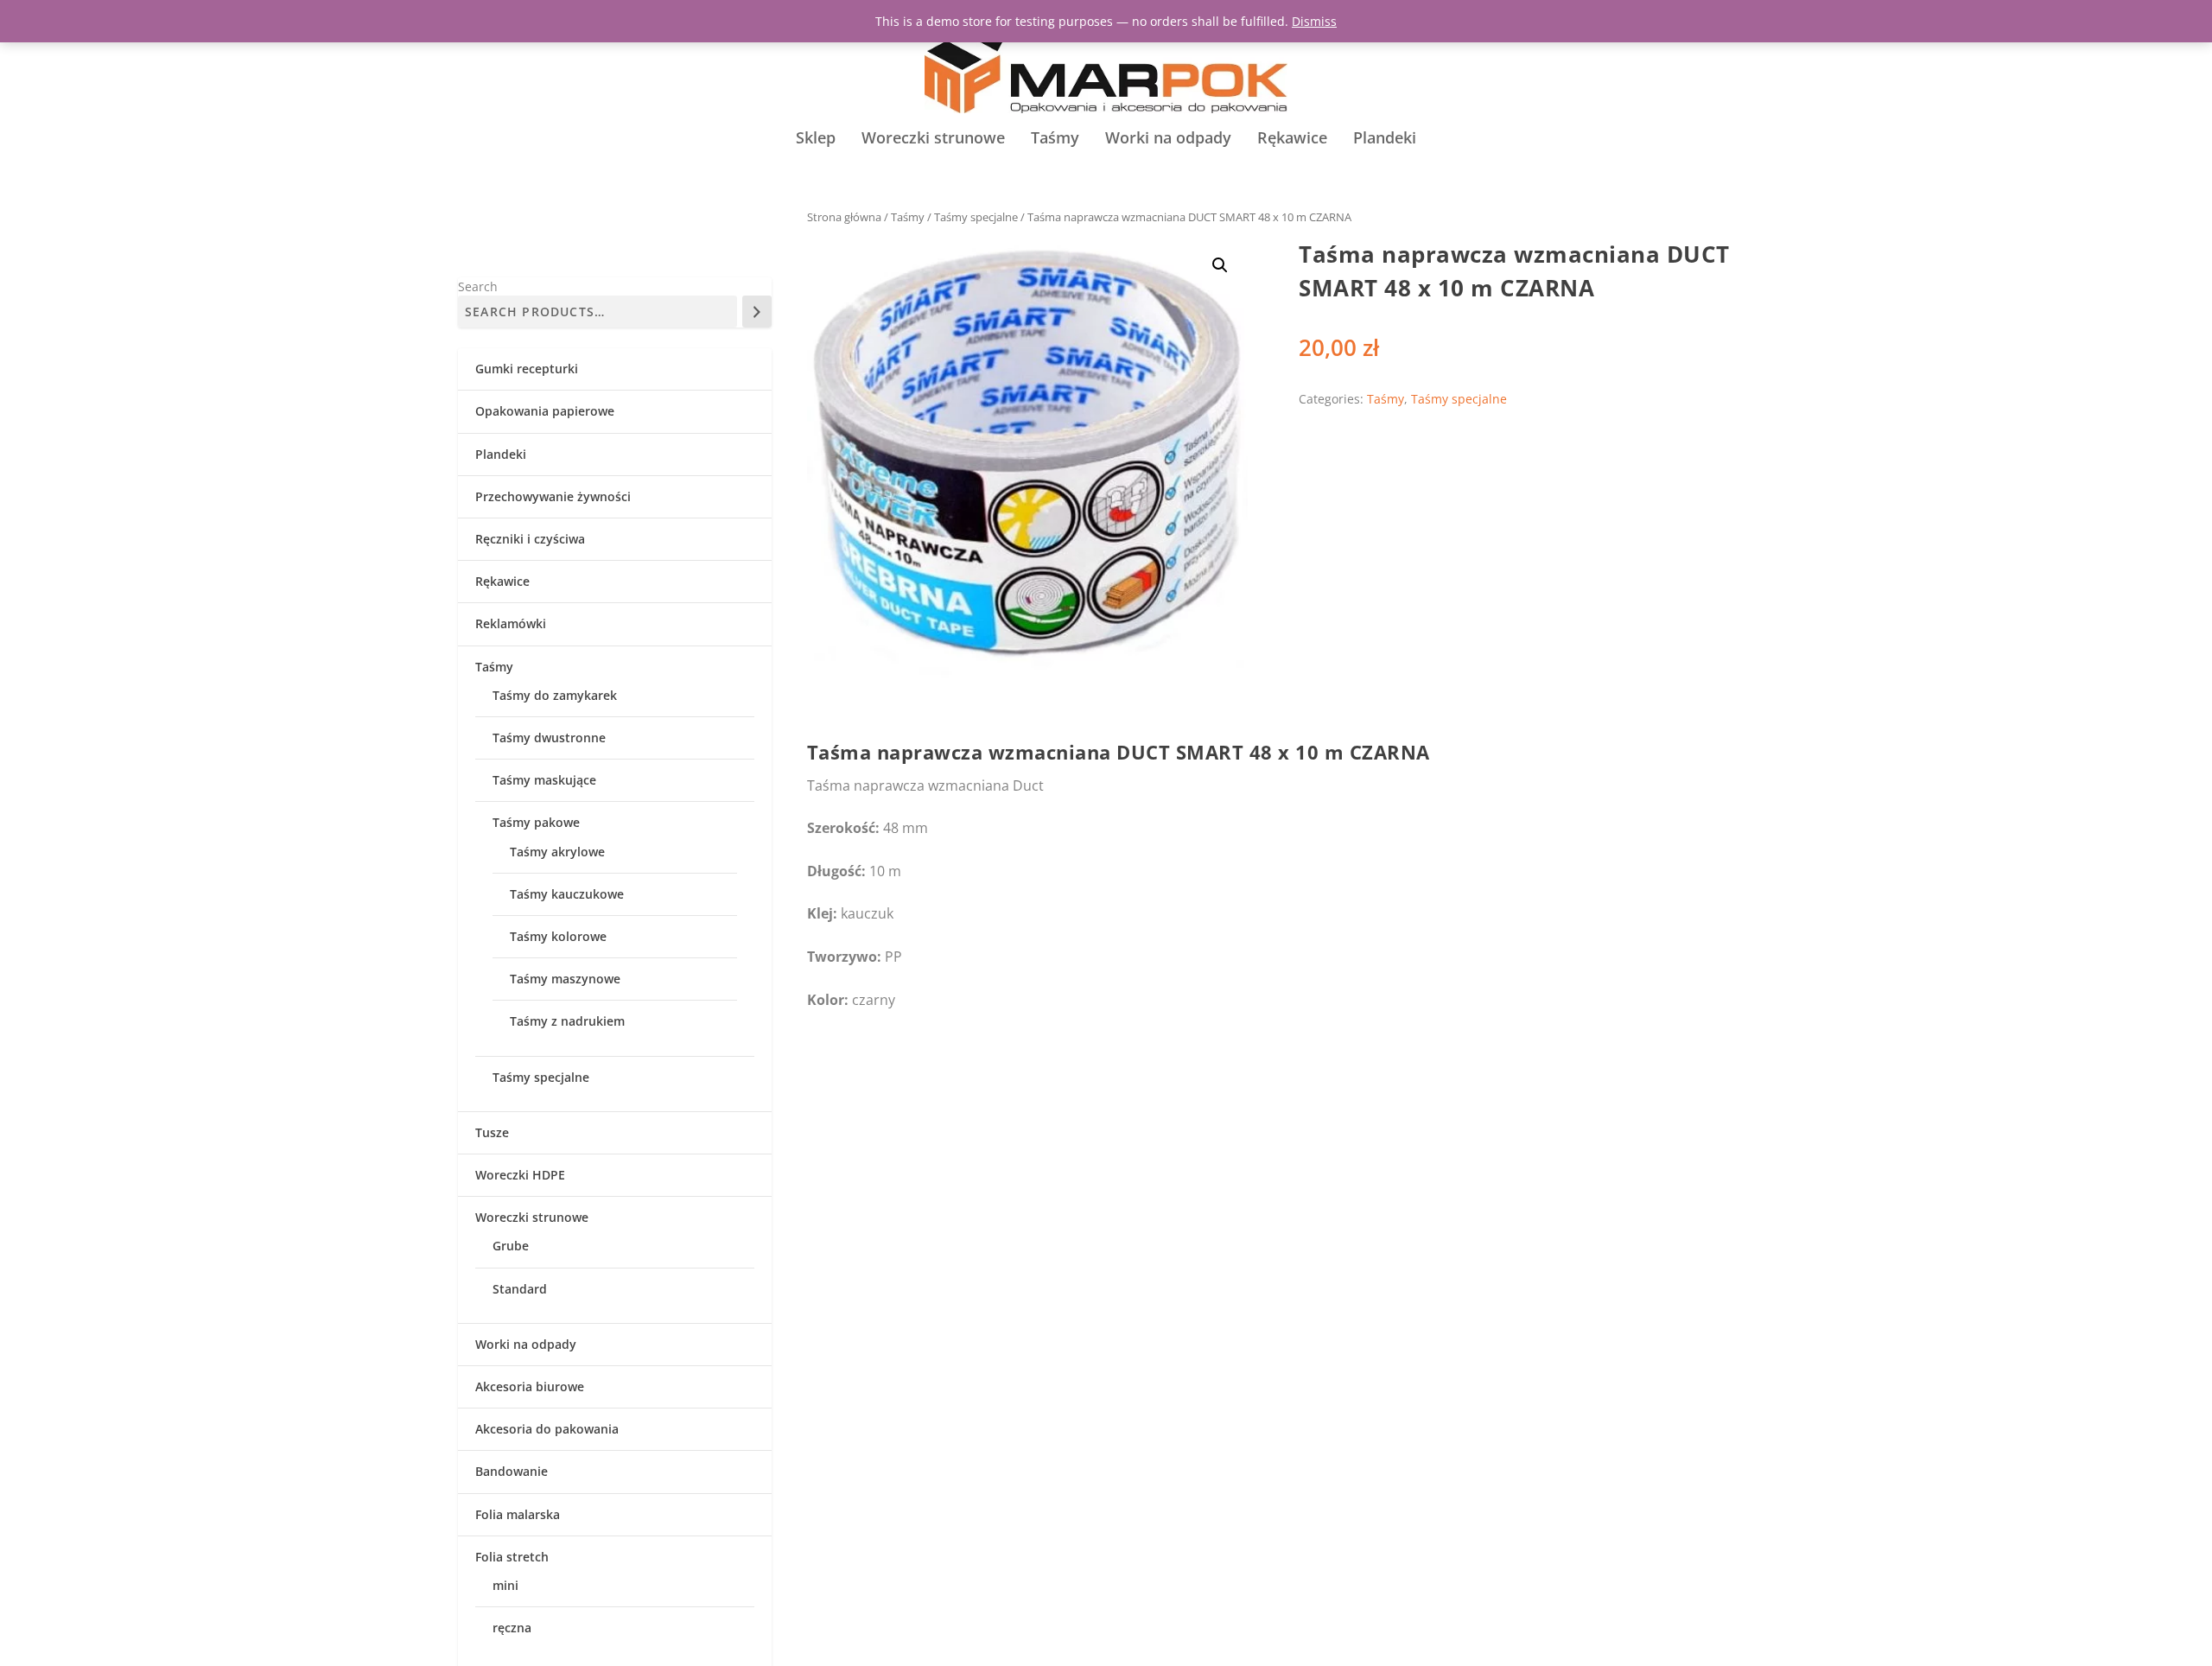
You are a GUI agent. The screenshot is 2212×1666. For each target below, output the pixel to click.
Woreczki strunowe (933, 139)
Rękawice (1292, 139)
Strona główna (844, 217)
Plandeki (1385, 139)
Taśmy (1055, 139)
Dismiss (1314, 21)
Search (478, 286)
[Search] (757, 312)
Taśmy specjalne (976, 217)
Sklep (816, 139)
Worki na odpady (1168, 139)
